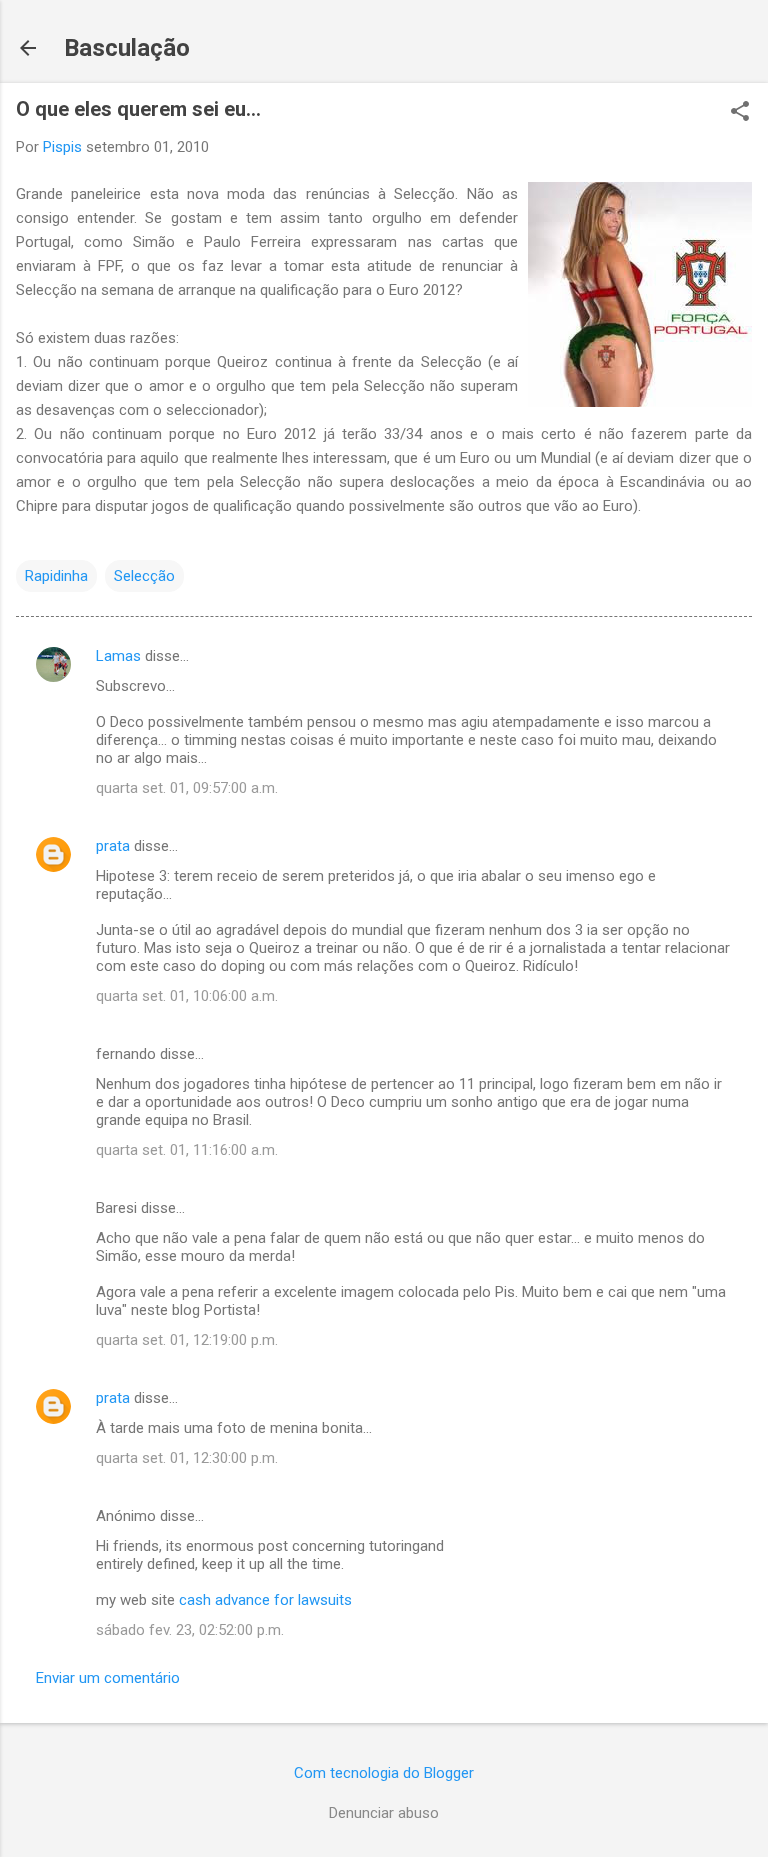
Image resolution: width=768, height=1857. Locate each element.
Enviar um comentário (108, 1678)
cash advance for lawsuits (265, 1600)
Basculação (127, 48)
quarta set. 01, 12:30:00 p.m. (187, 1458)
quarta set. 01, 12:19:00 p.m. (187, 1340)
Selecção (144, 576)
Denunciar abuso (384, 1813)
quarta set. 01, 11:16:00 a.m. (187, 1150)
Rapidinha (56, 576)
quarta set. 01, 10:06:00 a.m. (187, 996)
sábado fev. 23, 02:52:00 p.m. (190, 1630)
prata (113, 846)
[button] (740, 113)
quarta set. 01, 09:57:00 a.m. (187, 788)
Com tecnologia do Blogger (384, 1773)
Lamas (118, 656)
